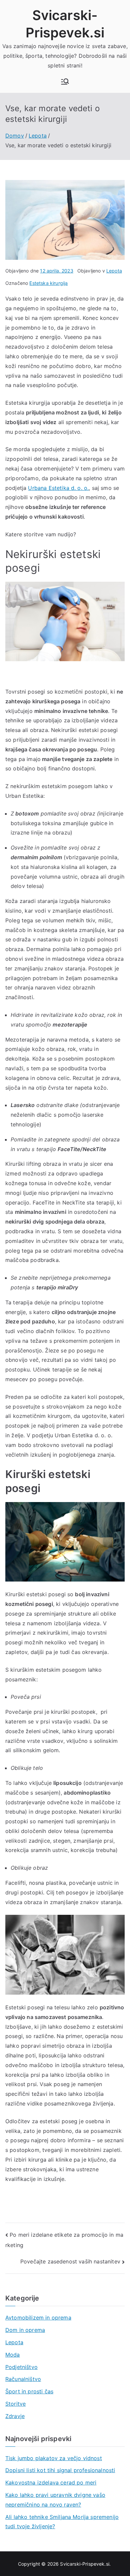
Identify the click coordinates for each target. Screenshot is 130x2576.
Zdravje (15, 2416)
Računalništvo (23, 2379)
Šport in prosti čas (29, 2391)
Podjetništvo (21, 2367)
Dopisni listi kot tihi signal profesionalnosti (60, 2470)
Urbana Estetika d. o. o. (58, 488)
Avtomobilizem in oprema (38, 2318)
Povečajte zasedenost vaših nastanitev (70, 2261)
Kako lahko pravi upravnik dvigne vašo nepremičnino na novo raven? (55, 2500)
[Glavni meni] (65, 81)
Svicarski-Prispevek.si (85, 2564)
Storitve (15, 2404)
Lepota (114, 271)
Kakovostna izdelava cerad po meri (51, 2482)
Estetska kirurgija (48, 283)
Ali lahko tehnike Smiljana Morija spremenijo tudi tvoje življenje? (62, 2522)
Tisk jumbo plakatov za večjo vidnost (54, 2458)
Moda (13, 2355)
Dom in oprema (25, 2330)
